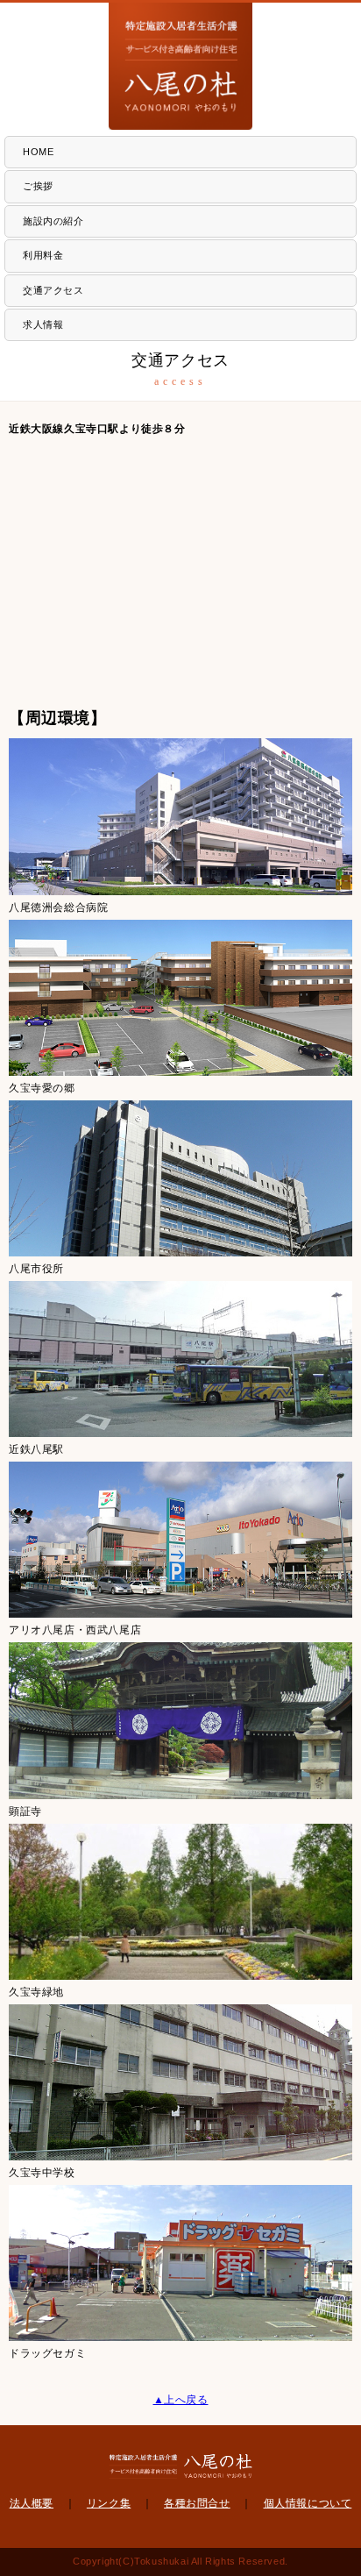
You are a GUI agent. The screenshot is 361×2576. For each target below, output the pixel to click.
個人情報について (308, 2503)
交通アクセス (53, 290)
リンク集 (109, 2503)
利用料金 (43, 255)
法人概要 (32, 2503)
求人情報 (43, 324)
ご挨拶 (38, 186)
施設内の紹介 (53, 221)
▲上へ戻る (181, 2400)
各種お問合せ (197, 2503)
